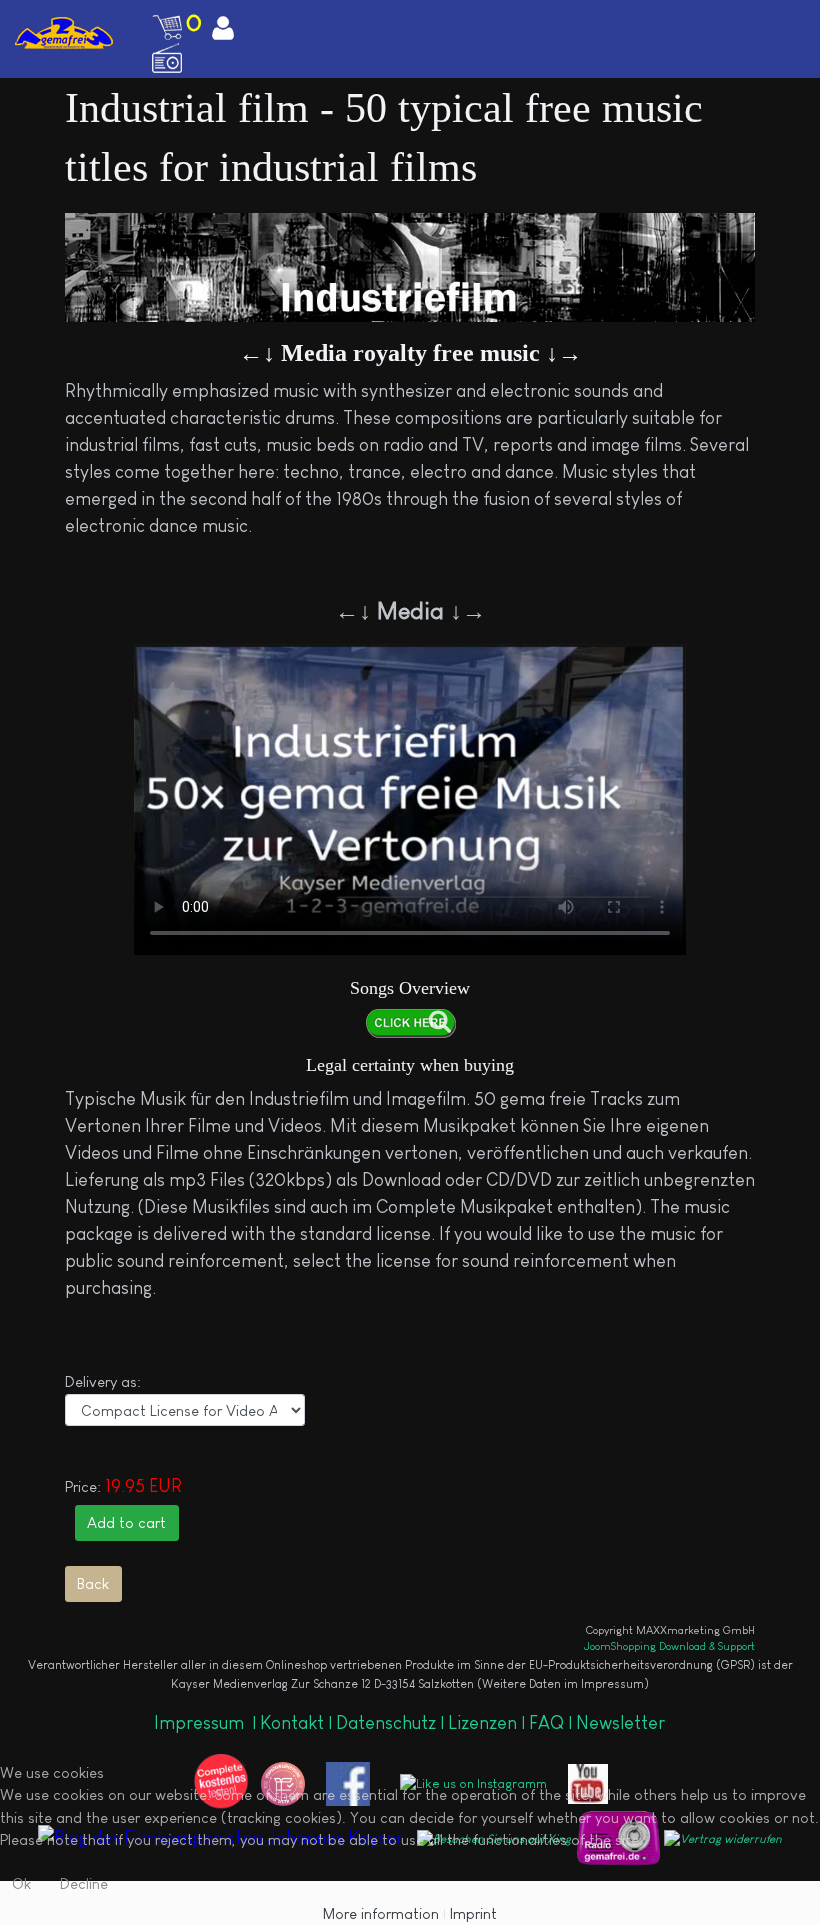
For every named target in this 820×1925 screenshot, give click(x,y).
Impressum (201, 1723)
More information (381, 1913)
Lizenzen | (488, 1723)
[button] (809, 16)
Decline (84, 1883)
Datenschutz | (392, 1723)
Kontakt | (296, 1723)
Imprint (473, 1913)
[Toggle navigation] (696, 16)
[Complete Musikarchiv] (64, 32)
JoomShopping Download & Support (669, 1646)
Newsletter (620, 1723)
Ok (21, 1883)
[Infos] (410, 1023)
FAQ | (552, 1723)
